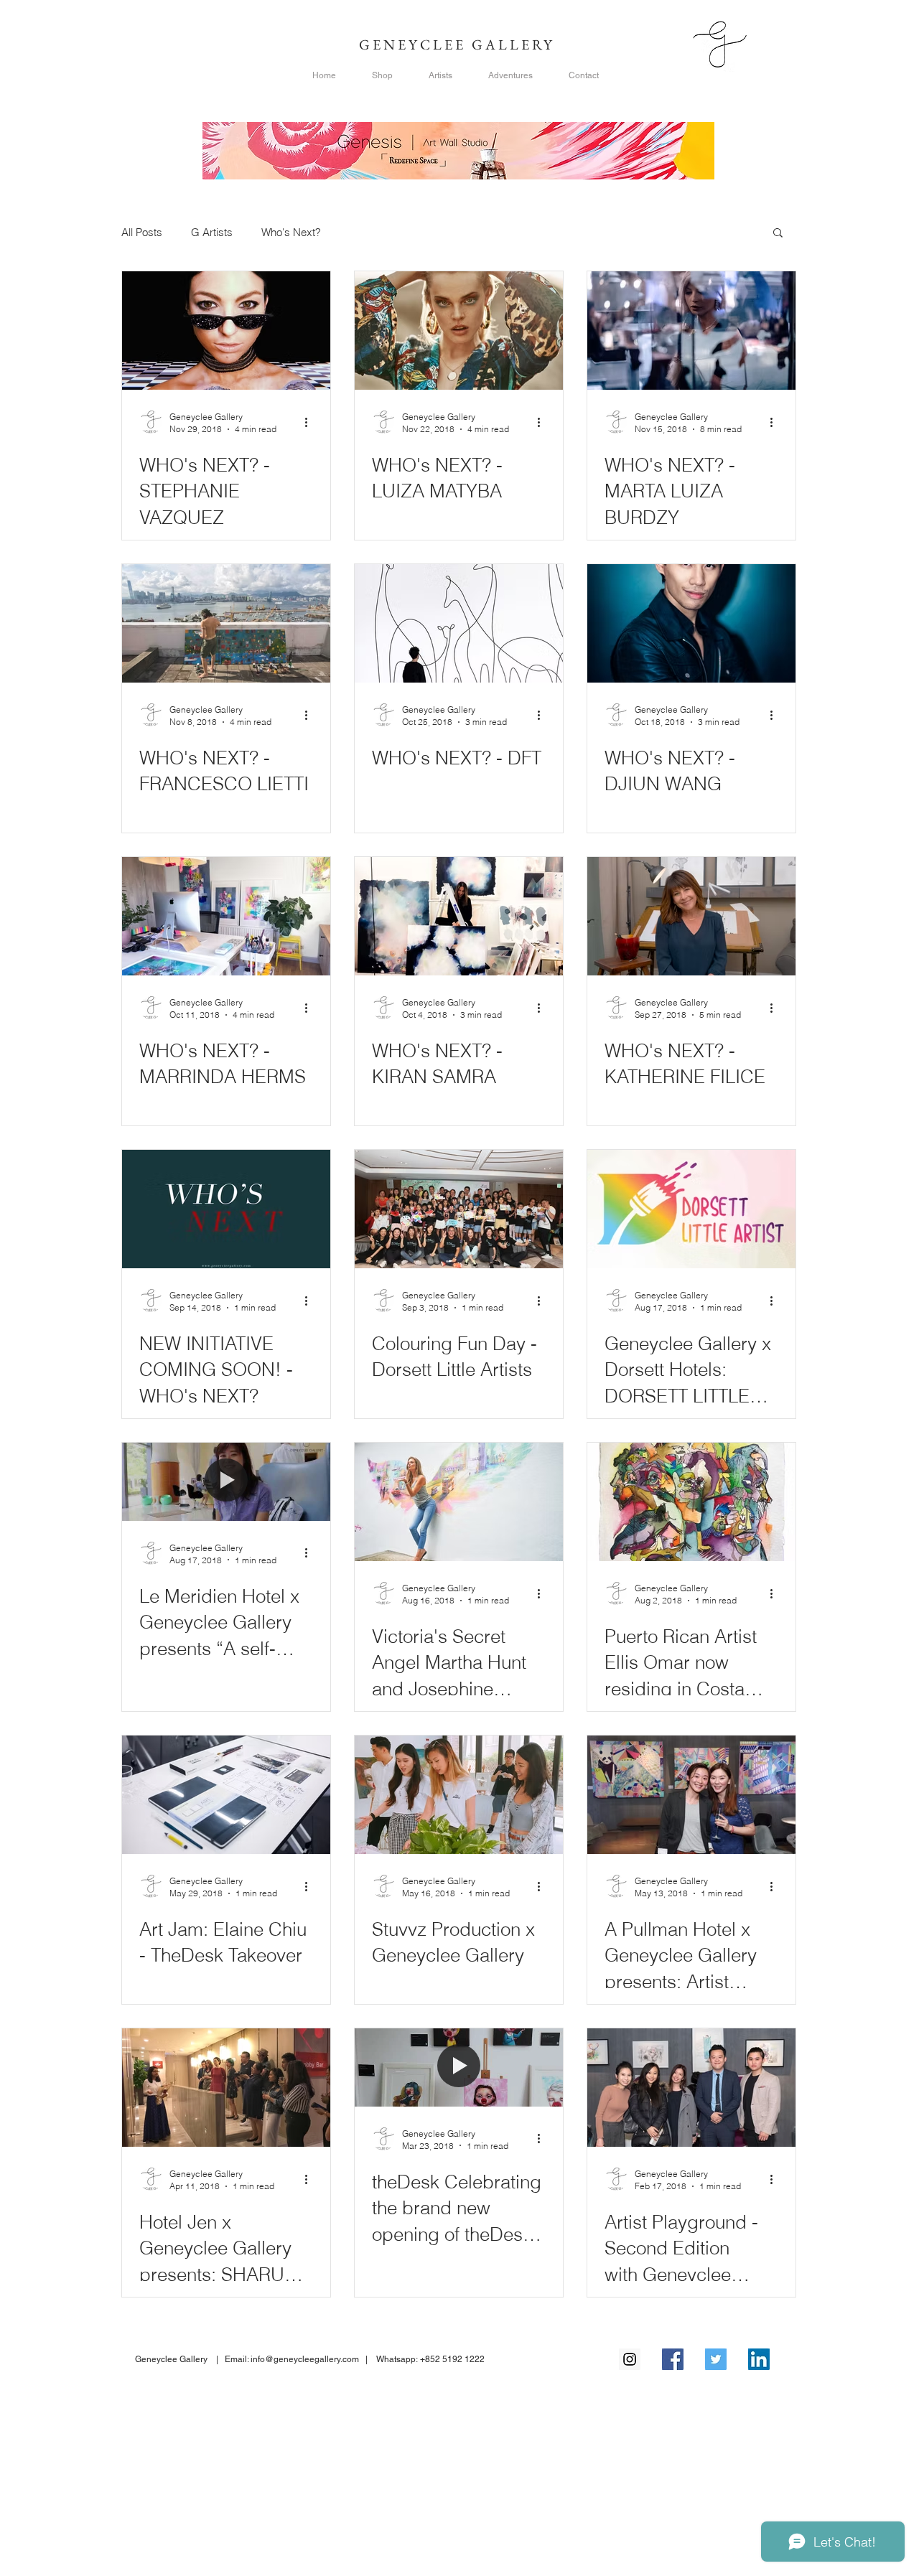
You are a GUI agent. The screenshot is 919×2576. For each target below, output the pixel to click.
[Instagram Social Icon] (630, 2359)
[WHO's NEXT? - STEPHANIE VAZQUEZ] (226, 331)
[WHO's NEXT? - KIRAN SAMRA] (459, 916)
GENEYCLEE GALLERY (460, 45)
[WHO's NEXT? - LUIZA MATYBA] (459, 331)
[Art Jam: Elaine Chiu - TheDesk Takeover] (226, 1795)
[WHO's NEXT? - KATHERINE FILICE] (691, 916)
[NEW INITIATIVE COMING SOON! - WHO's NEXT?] (226, 1209)
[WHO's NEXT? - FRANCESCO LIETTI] (226, 623)
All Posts (142, 232)
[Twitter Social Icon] (716, 2359)
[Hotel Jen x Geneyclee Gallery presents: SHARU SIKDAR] (226, 2088)
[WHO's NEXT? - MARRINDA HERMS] (226, 916)
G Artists (212, 232)
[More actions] (311, 422)
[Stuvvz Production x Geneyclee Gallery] (459, 1795)
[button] (778, 234)
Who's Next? (291, 232)
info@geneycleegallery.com (305, 2359)
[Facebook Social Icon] (673, 2359)
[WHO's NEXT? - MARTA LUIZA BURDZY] (691, 331)
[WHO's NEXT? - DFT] (459, 623)
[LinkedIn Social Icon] (759, 2359)
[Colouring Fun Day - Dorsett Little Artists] (459, 1209)
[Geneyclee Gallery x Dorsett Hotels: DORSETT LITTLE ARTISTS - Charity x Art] (691, 1209)
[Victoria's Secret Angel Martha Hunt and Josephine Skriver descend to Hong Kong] (459, 1502)
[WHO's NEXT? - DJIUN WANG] (691, 623)
